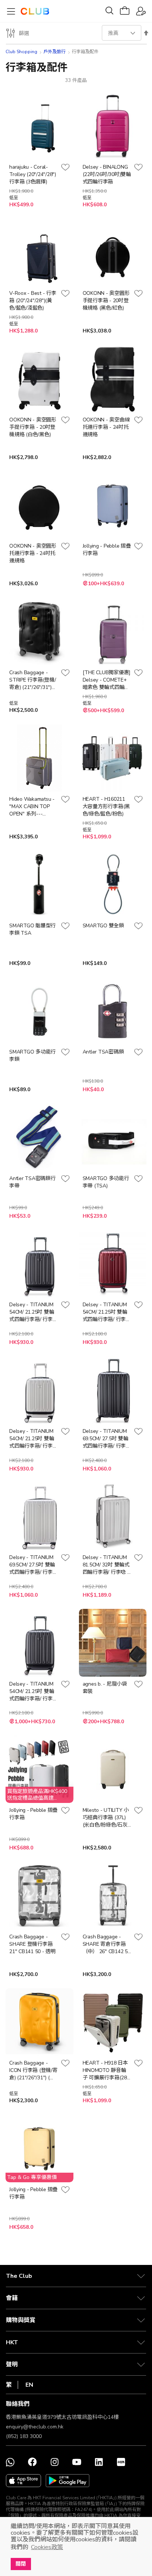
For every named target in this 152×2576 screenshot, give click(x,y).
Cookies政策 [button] (47, 2547)
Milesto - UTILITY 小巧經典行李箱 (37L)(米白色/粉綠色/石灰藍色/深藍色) (106, 1818)
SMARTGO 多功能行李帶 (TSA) (106, 1182)
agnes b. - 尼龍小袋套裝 (105, 1688)
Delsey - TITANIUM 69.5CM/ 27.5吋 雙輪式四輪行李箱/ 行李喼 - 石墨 (107, 1439)
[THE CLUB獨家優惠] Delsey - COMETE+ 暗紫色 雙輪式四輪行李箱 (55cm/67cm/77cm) (107, 680)
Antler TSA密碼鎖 (103, 1052)
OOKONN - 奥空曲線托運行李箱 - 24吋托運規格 (106, 427)
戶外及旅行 (55, 52)
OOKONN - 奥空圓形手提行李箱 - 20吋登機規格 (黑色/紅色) (106, 301)
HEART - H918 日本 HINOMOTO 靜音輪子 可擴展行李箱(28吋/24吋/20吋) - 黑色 (106, 2070)
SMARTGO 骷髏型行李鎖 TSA (32, 929)
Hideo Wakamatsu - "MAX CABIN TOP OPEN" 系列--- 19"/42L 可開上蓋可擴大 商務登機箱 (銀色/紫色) (32, 807)
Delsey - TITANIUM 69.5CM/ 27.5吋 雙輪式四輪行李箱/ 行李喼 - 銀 (33, 1565)
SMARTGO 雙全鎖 (103, 926)
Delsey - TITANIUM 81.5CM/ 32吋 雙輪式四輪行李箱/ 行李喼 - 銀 (106, 1565)
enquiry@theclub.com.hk (35, 2427)
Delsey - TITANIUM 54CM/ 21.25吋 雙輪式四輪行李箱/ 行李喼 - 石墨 (33, 1312)
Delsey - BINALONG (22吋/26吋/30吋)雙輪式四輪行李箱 (107, 174)
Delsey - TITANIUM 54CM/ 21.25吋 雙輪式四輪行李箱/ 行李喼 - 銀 (33, 1439)
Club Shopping (21, 52)
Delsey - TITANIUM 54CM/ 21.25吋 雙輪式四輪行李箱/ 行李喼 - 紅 (107, 1312)
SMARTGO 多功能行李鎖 (32, 1056)
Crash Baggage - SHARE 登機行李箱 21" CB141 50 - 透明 (32, 1944)
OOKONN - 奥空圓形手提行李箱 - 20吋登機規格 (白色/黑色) (33, 427)
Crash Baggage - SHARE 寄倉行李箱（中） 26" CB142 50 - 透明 (107, 1944)
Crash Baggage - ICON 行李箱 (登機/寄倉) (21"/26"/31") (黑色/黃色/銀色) (33, 2070)
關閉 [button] (21, 2564)
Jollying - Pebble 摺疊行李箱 (107, 550)
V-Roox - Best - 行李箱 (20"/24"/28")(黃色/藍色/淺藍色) (33, 301)
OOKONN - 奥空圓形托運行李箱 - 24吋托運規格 (33, 553)
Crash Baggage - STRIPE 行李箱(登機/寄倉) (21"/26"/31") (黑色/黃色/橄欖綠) (33, 680)
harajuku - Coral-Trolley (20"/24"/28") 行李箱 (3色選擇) (33, 174)
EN (29, 2385)
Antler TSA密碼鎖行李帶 (32, 1182)
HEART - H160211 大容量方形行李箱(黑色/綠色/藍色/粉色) (106, 806)
